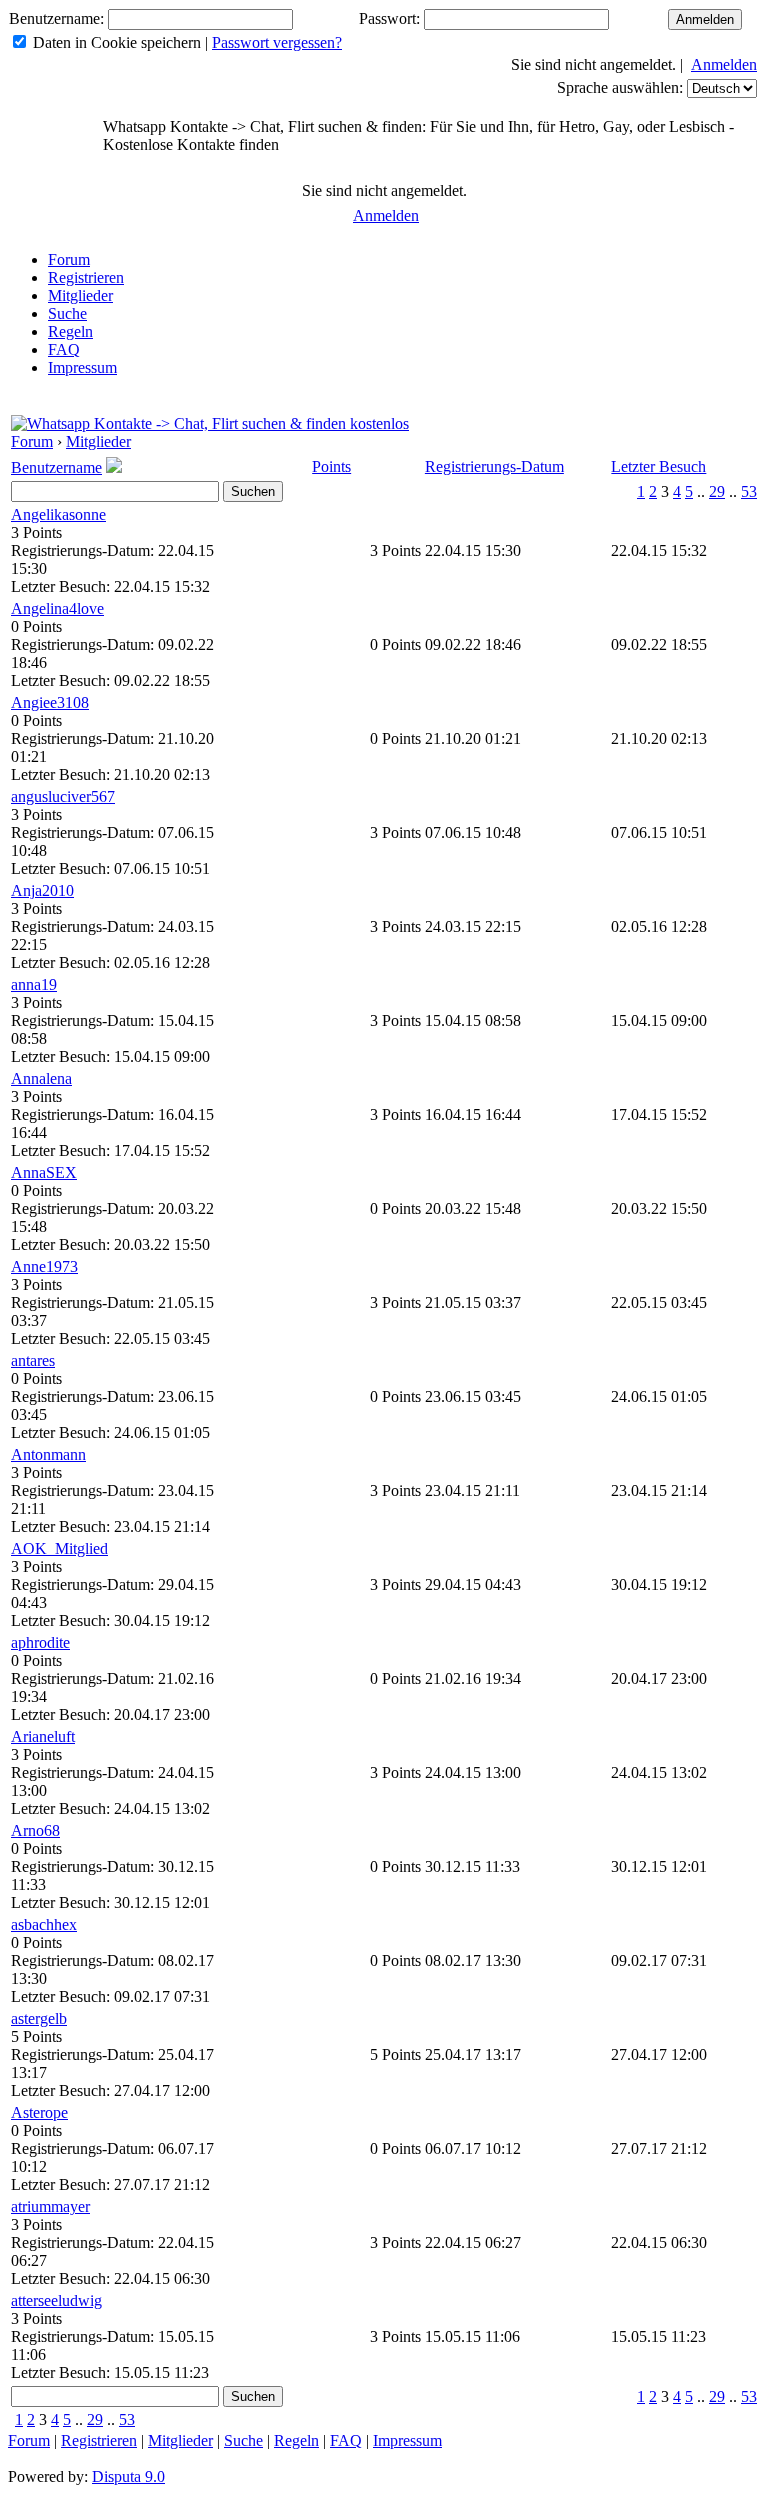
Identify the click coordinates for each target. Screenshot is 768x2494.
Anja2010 (42, 890)
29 (717, 491)
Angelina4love (57, 608)
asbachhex (44, 1924)
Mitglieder (80, 295)
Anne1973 (44, 1266)
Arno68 (35, 1830)
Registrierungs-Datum (494, 466)
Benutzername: (56, 18)
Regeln (70, 331)
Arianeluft (43, 1736)
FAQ (64, 349)
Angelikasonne (58, 514)
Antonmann (48, 1454)
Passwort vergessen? (277, 42)
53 (749, 491)
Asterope (39, 2112)
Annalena (41, 1078)
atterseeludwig (56, 2300)
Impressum (82, 367)
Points (331, 466)
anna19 (34, 984)
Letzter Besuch (658, 466)
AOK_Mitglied (59, 1548)
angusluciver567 (63, 796)
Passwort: (389, 18)
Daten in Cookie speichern (117, 42)
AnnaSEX (44, 1172)
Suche (67, 313)
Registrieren (86, 277)
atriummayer (50, 2206)
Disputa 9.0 (128, 2476)
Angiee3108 (50, 702)
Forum (69, 259)
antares (33, 1360)
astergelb (39, 2018)
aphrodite (40, 1642)
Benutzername (56, 467)
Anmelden (724, 64)
